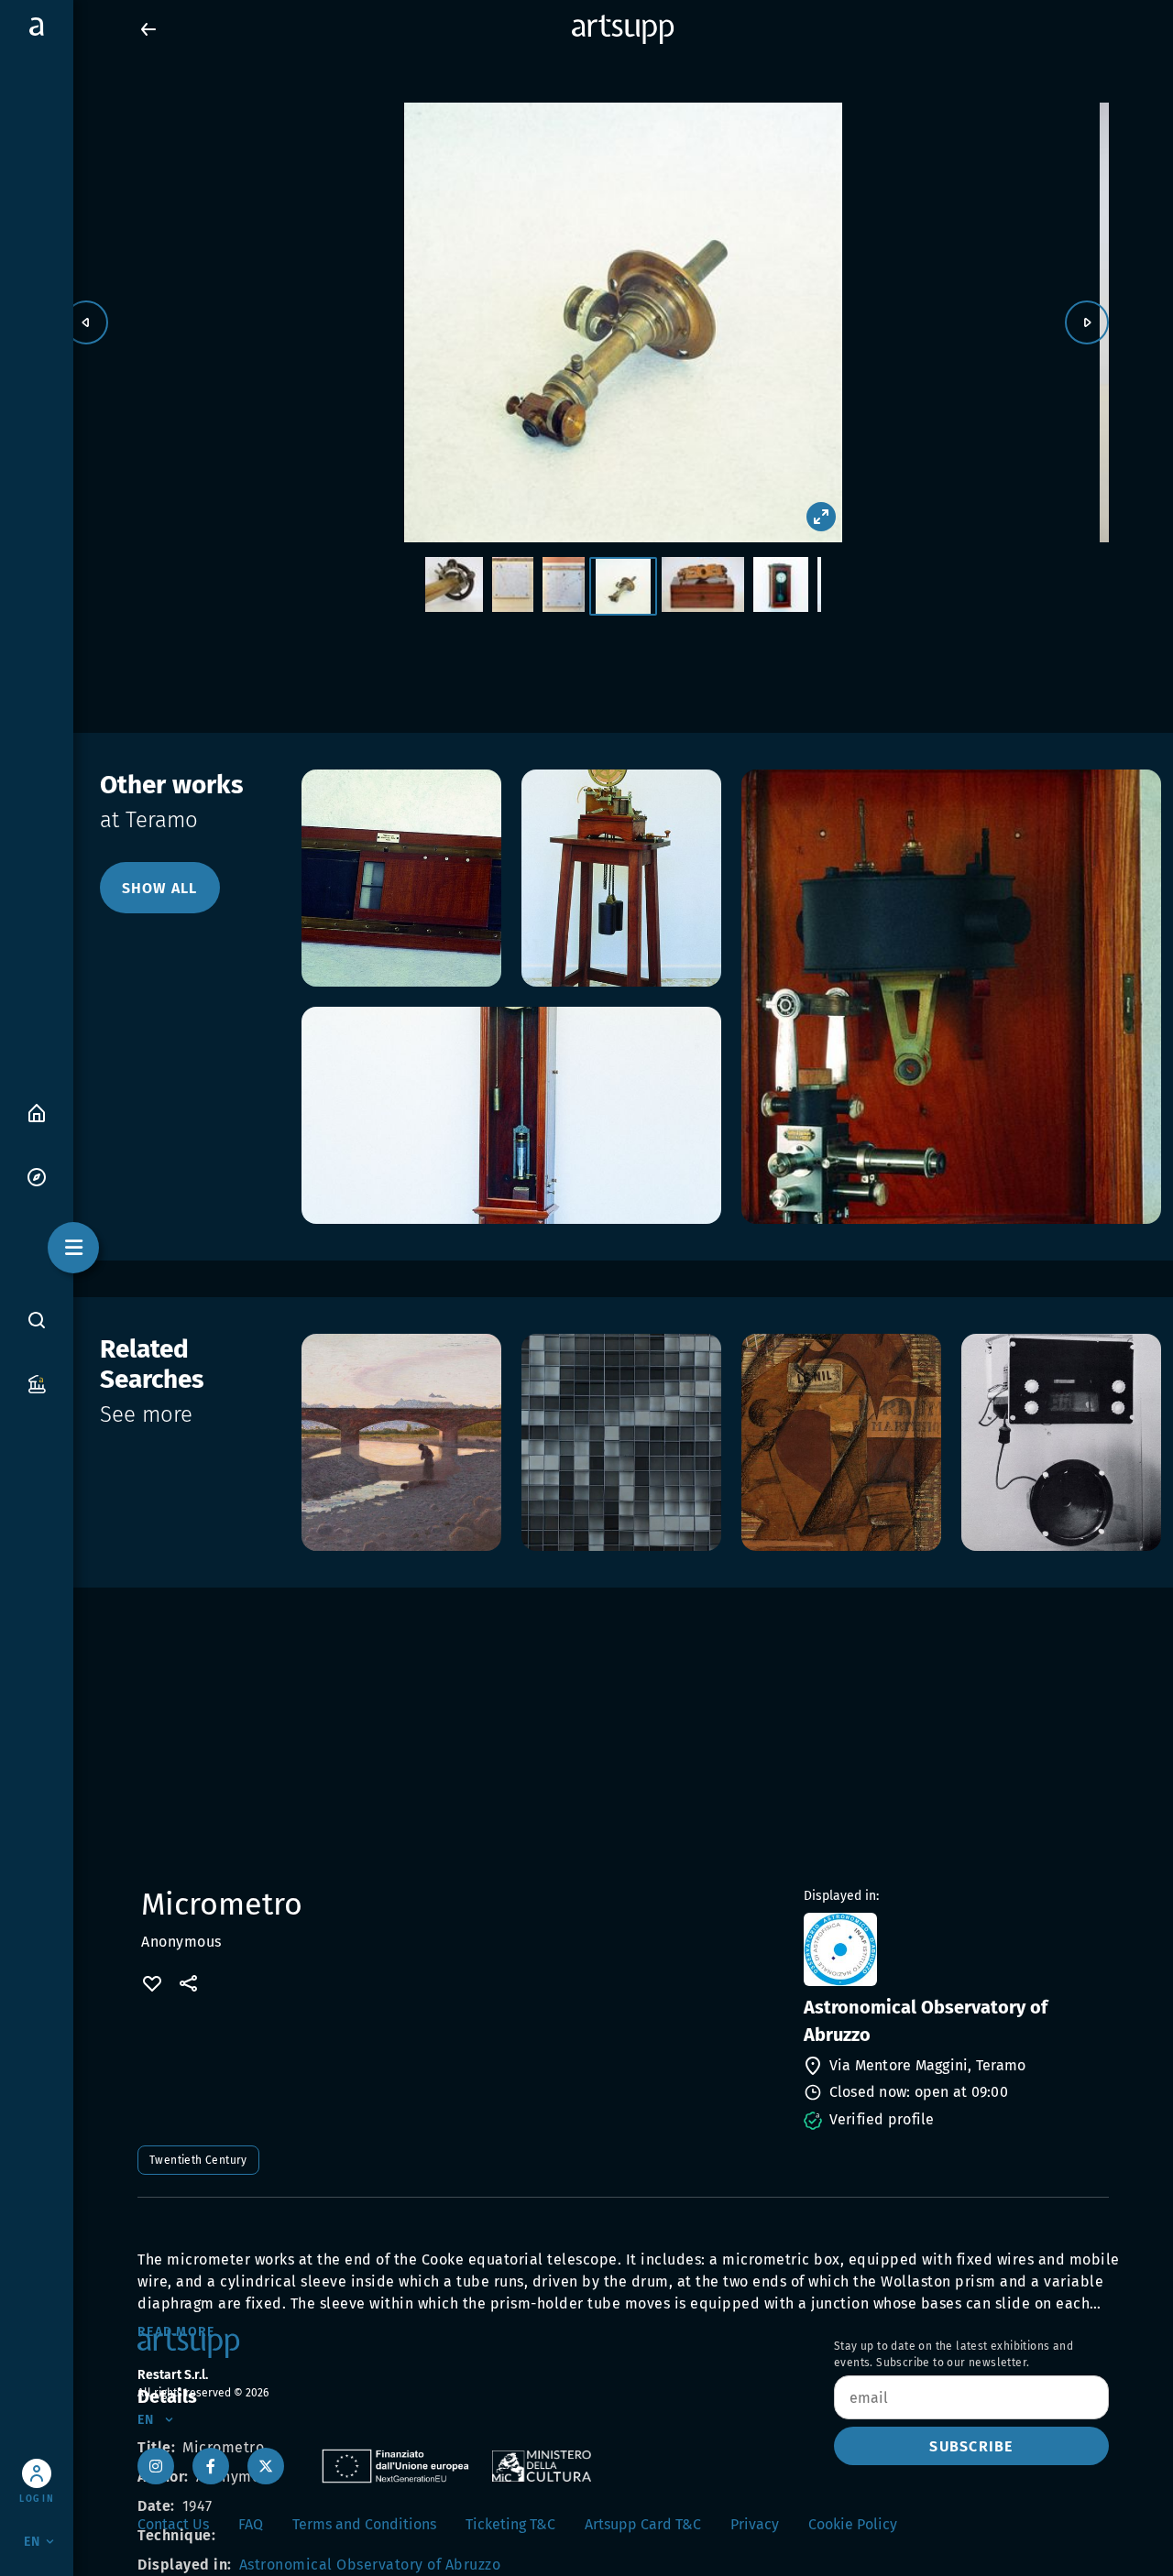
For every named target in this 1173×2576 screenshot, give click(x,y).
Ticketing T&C (510, 2524)
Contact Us (173, 2524)
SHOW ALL (160, 888)
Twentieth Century (198, 2160)
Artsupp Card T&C (643, 2524)
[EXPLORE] (37, 1176)
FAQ (251, 2524)
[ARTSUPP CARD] (37, 1383)
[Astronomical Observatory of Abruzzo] (954, 1949)
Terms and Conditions (364, 2524)
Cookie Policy (853, 2524)
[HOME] (37, 1112)
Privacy (755, 2524)
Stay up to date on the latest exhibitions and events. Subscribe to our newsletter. (954, 2354)
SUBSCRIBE (971, 2446)
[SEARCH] (37, 1319)
